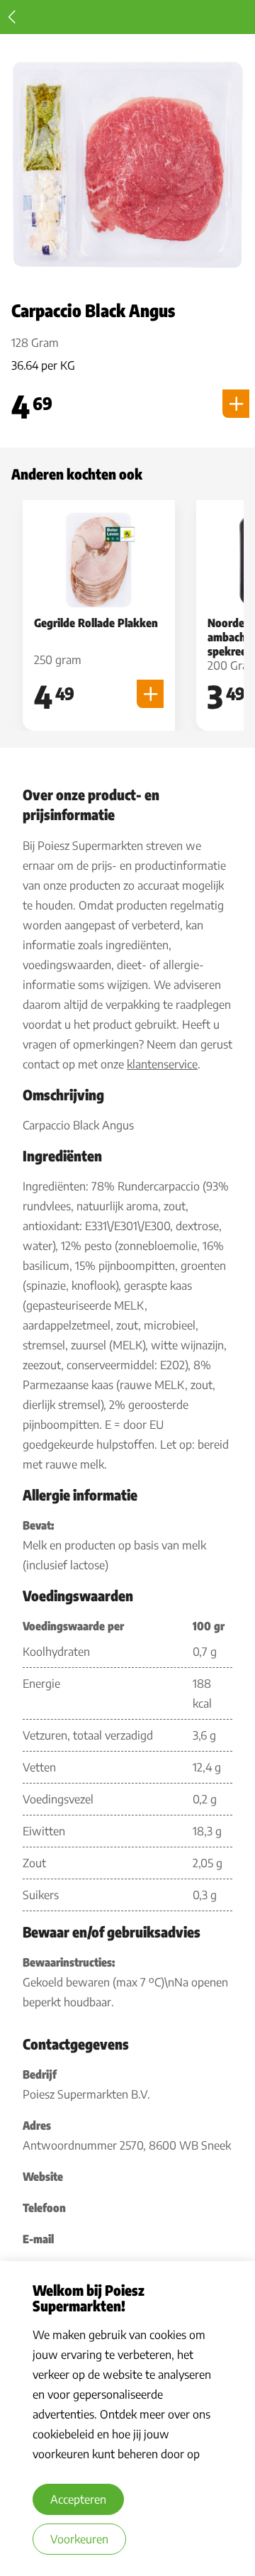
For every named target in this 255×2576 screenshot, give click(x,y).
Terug (12, 17)
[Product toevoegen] (236, 404)
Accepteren (78, 2499)
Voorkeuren (79, 2539)
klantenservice (162, 1064)
